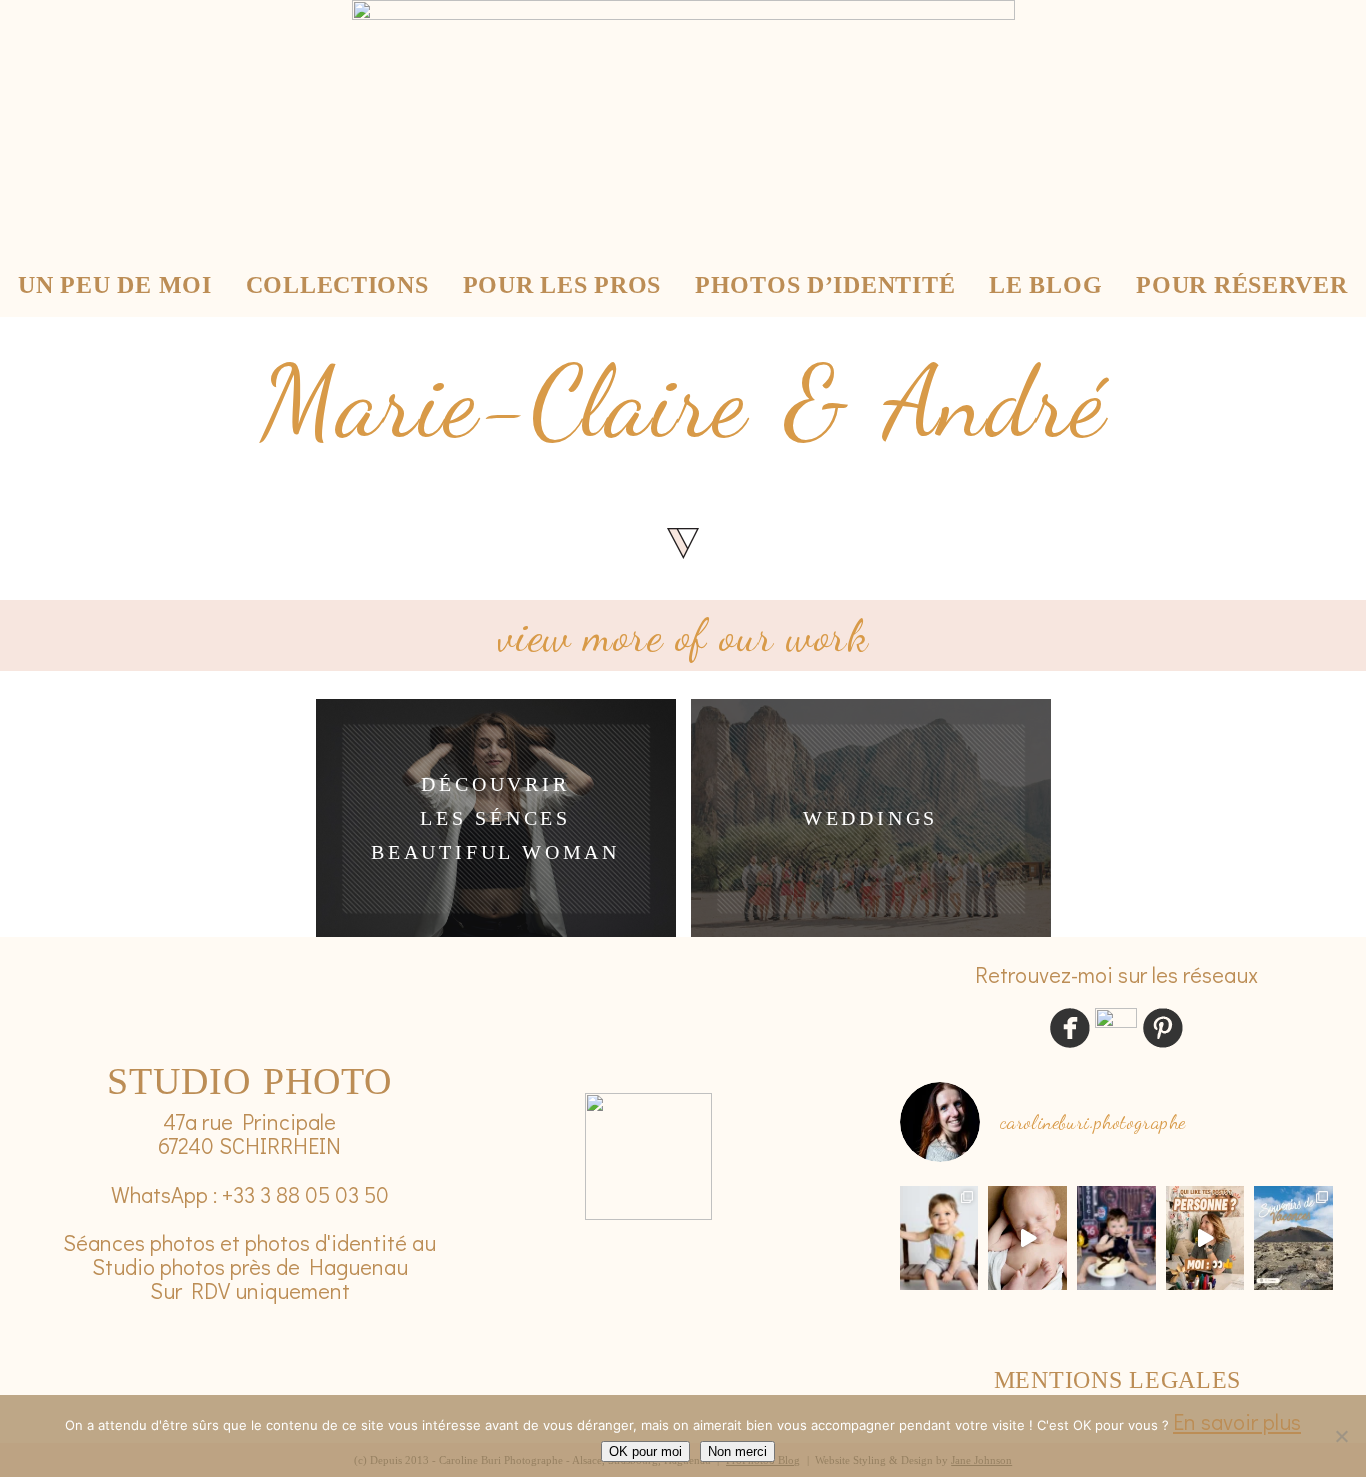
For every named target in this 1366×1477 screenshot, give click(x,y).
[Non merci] (1341, 1436)
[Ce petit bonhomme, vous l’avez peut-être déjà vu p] (939, 1238)
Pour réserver (1241, 285)
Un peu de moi (114, 285)
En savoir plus (1237, 1421)
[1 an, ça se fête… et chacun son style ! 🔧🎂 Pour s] (1116, 1238)
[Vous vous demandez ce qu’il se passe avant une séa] (1027, 1238)
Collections (337, 285)
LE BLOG (1045, 285)
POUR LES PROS (562, 285)
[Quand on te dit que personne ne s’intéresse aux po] (1205, 1238)
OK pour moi (645, 1451)
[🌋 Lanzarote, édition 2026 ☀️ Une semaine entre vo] (1293, 1238)
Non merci (737, 1451)
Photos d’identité (825, 285)
